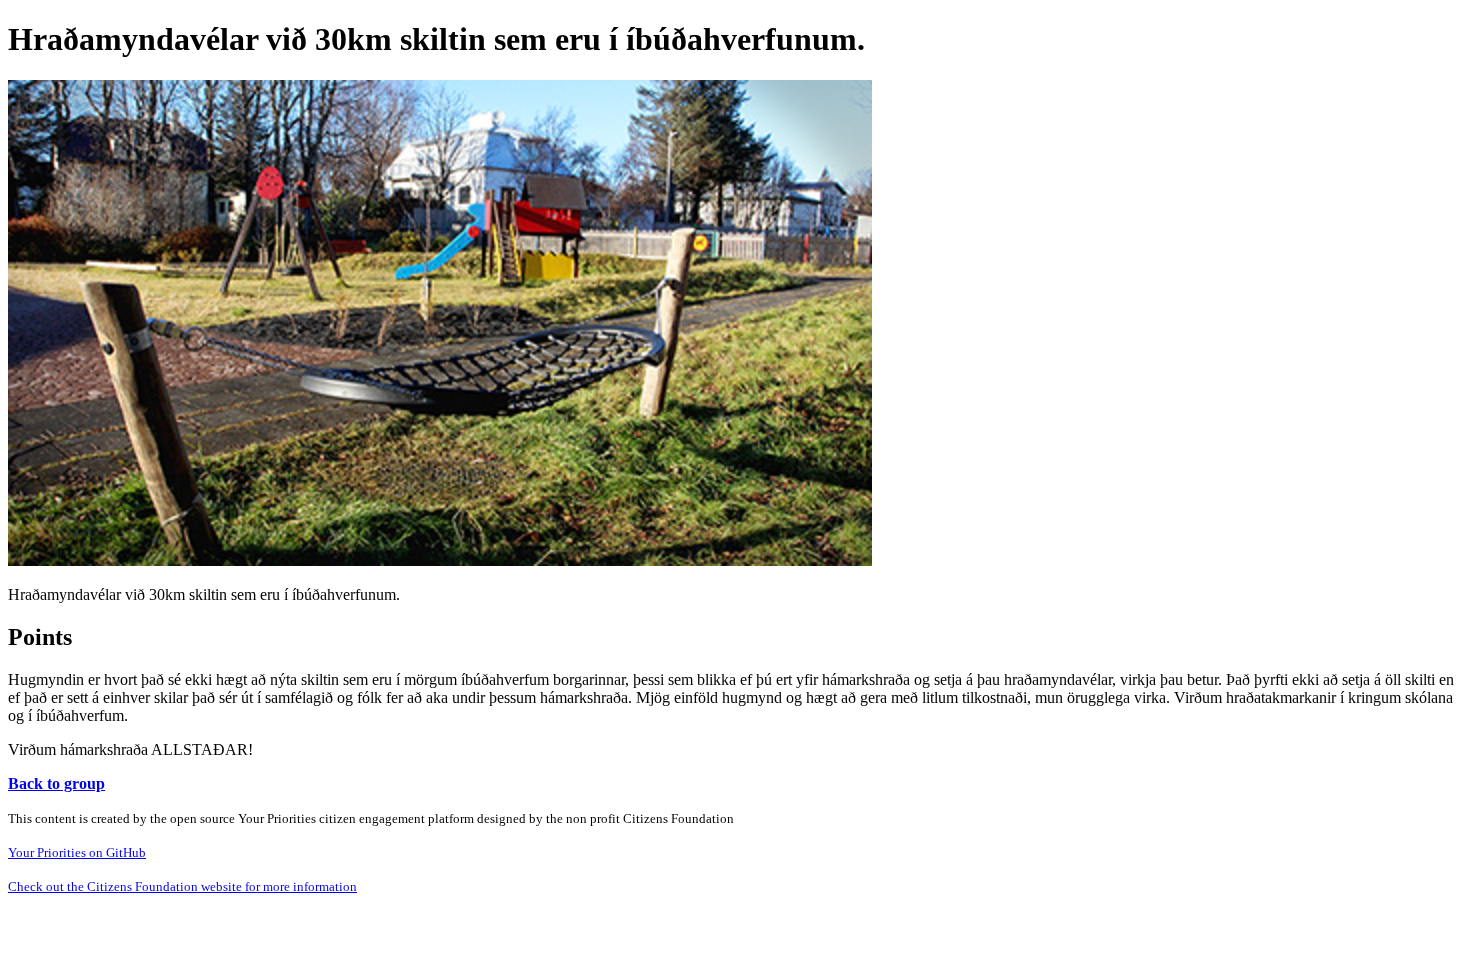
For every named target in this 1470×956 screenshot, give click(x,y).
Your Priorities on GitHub (77, 852)
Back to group (56, 783)
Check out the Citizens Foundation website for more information (182, 886)
